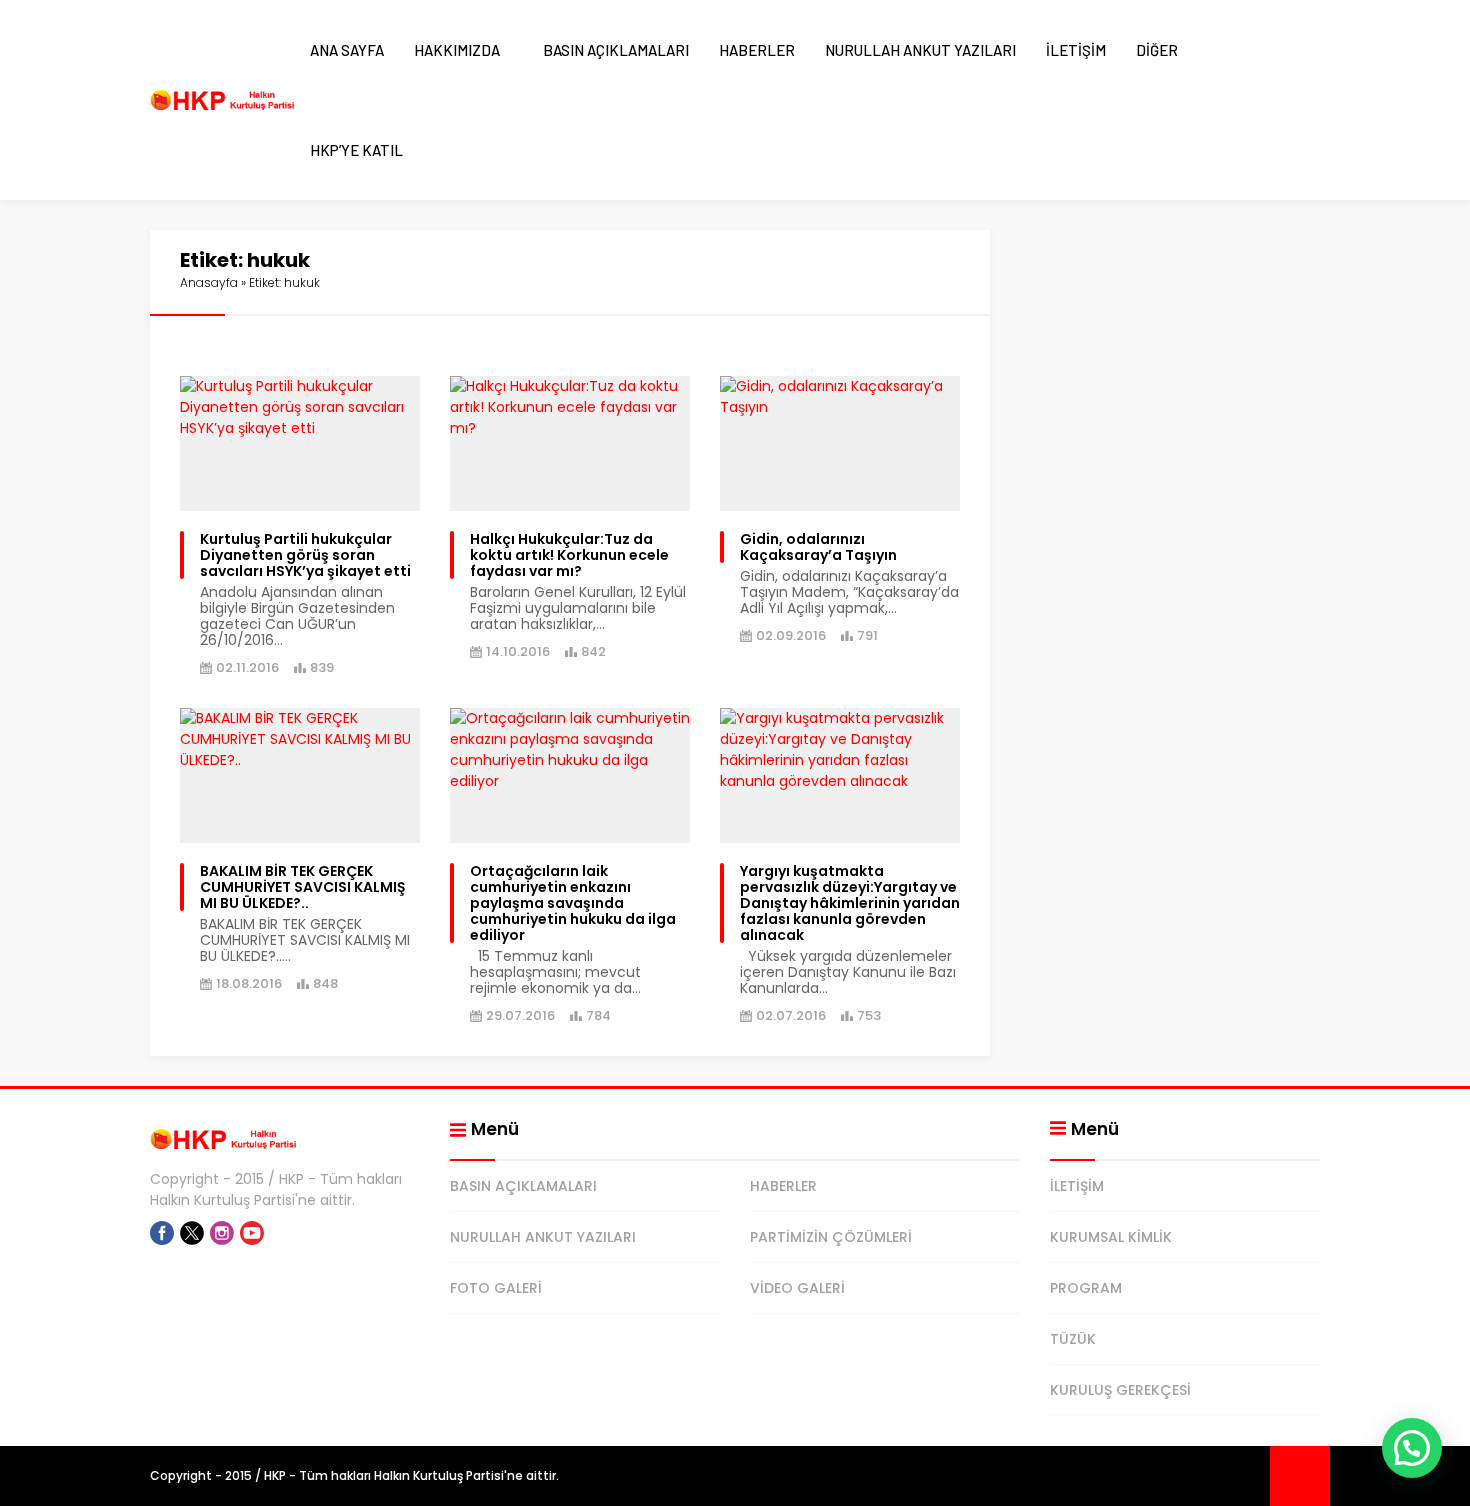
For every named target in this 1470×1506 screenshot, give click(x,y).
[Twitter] (192, 1233)
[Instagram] (222, 1233)
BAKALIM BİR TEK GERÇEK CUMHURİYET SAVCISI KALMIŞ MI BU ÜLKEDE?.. (303, 887)
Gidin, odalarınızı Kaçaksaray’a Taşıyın (818, 547)
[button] (1412, 1448)
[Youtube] (252, 1233)
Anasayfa (209, 282)
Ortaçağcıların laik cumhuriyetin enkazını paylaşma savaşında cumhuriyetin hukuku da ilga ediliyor (573, 903)
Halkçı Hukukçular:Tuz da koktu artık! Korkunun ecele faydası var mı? (569, 555)
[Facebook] (162, 1233)
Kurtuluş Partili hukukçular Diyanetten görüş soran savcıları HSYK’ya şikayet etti (305, 555)
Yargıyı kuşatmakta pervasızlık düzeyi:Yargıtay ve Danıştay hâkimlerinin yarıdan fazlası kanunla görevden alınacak (850, 903)
